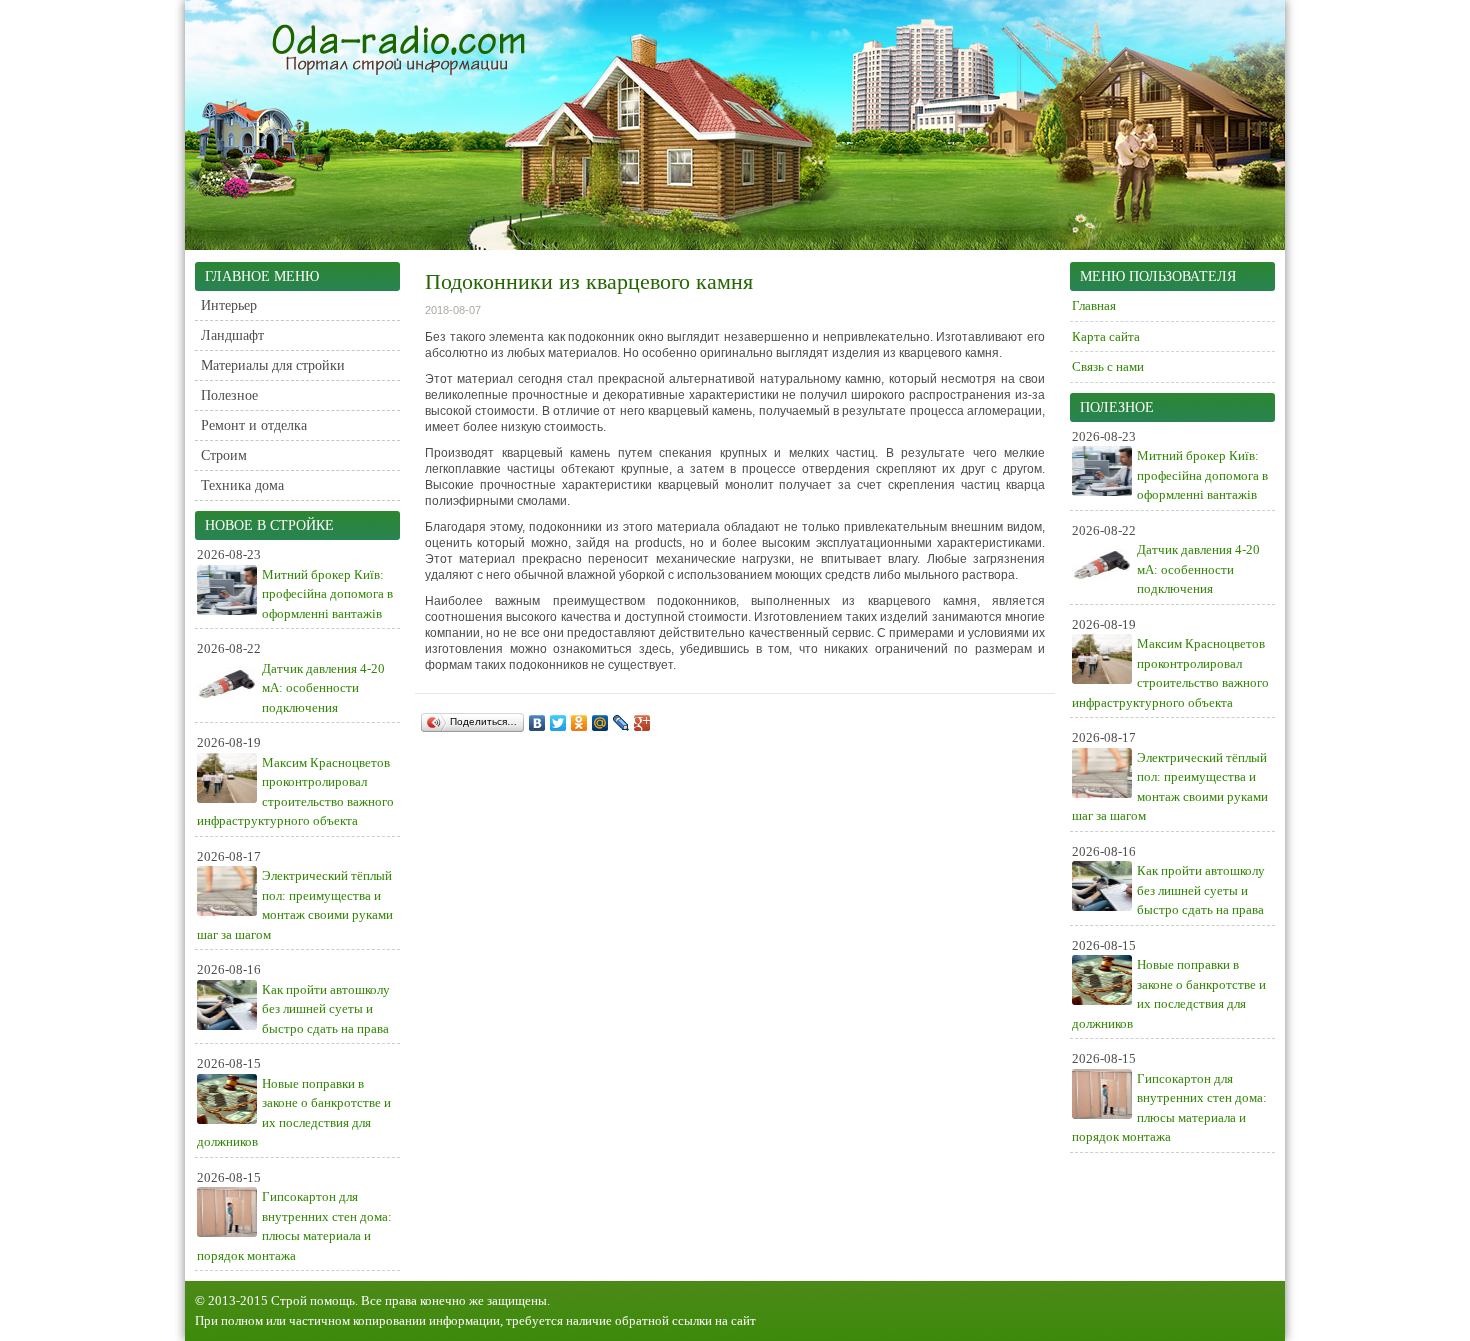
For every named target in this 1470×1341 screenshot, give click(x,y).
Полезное (229, 395)
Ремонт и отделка (254, 425)
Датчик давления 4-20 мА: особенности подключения (323, 688)
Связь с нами (1108, 366)
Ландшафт (232, 335)
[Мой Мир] (600, 723)
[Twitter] (558, 723)
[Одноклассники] (579, 723)
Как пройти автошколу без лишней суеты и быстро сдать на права (326, 1009)
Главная (1094, 305)
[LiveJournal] (621, 723)
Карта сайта (1106, 336)
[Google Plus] (642, 723)
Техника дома (242, 485)
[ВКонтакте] (537, 723)
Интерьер (229, 305)
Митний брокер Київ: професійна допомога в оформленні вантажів (327, 594)
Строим (224, 455)
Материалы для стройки (273, 365)
